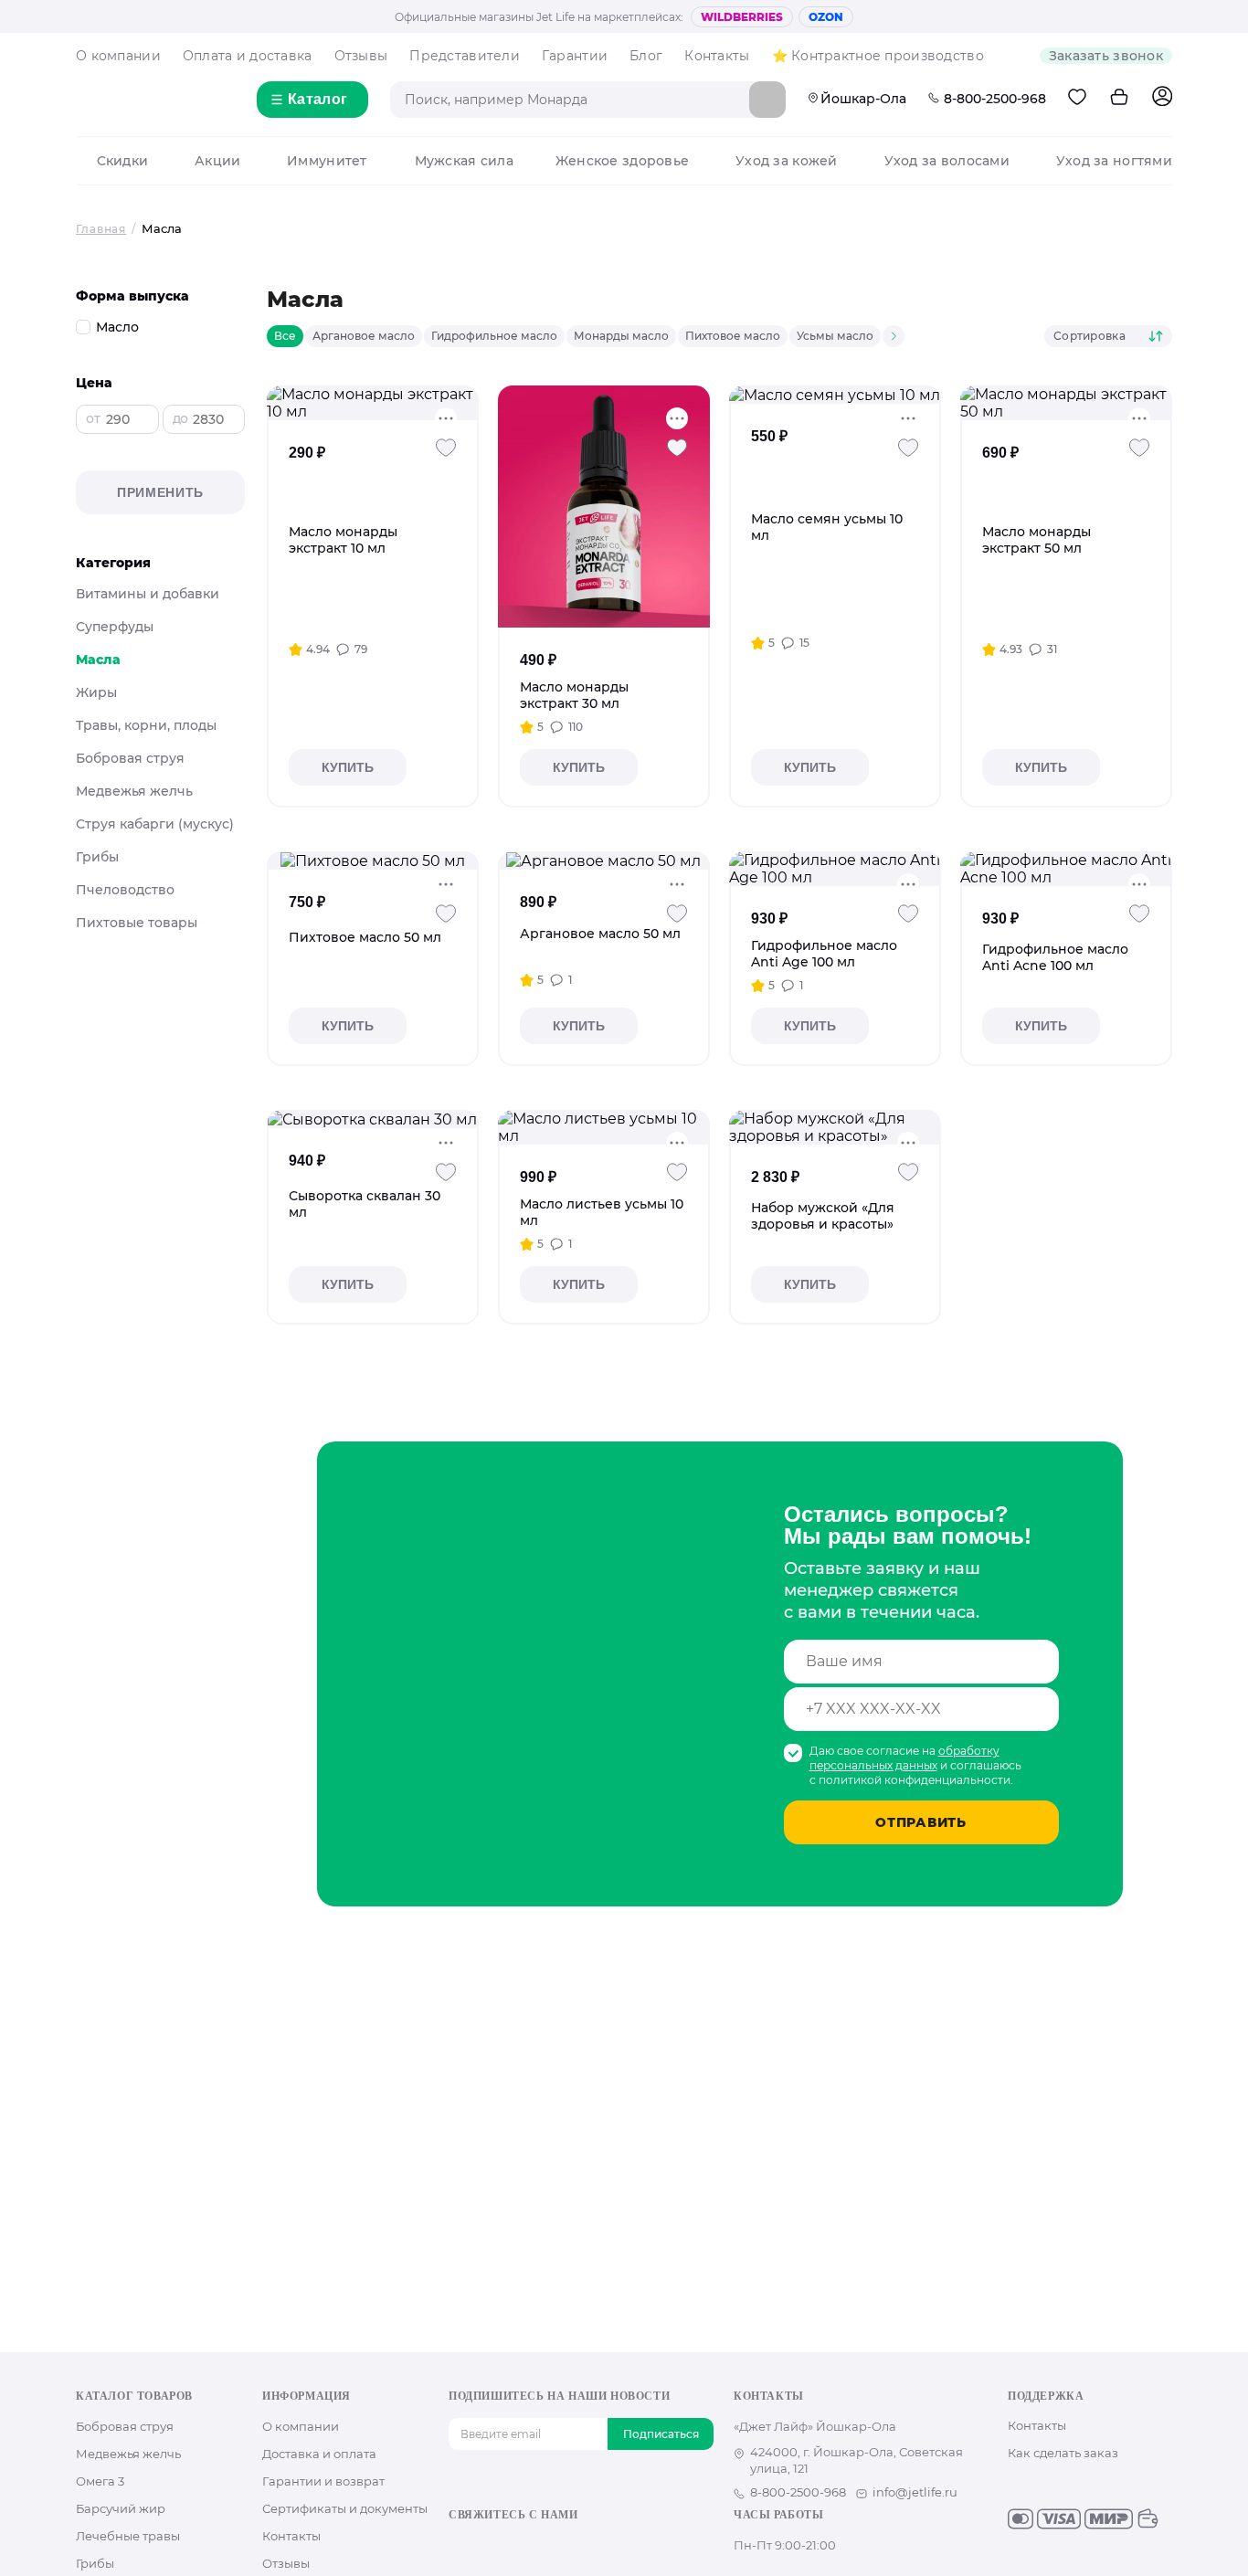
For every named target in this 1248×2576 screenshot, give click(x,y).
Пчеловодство (125, 890)
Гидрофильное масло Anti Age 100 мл (824, 954)
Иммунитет (327, 161)
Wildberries (742, 17)
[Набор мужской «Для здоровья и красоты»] (835, 1127)
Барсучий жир (121, 2508)
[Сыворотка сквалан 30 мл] (372, 1119)
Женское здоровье (622, 161)
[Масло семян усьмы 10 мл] (835, 395)
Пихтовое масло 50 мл (365, 937)
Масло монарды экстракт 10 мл (343, 540)
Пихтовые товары (137, 923)
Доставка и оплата (319, 2454)
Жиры (96, 692)
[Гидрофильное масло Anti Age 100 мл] (835, 869)
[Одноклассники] (487, 2546)
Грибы (97, 857)
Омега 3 (100, 2481)
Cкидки (122, 161)
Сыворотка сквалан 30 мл (365, 1204)
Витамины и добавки (148, 594)
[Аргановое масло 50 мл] (603, 860)
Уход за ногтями (1114, 161)
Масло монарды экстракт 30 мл (574, 695)
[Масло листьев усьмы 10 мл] (604, 1127)
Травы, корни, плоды (146, 725)
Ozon (826, 17)
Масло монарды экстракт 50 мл (1036, 540)
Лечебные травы (128, 2536)
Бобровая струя (130, 758)
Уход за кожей (787, 161)
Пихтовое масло (733, 336)
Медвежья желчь (134, 791)
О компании (118, 56)
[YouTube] (517, 2546)
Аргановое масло (364, 336)
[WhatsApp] (575, 2546)
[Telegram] (546, 2546)
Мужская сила (464, 161)
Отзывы (361, 56)
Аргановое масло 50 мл (600, 934)
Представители (465, 56)
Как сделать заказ (1063, 2453)
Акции (217, 161)
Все (285, 336)
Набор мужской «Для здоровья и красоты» (823, 1216)
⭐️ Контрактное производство (878, 56)
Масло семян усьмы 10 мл (827, 527)
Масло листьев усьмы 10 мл (602, 1212)
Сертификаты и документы (345, 2508)
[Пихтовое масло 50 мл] (373, 860)
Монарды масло (621, 336)
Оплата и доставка (248, 56)
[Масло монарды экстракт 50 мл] (1066, 403)
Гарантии (575, 56)
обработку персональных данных (904, 1758)
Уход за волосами (947, 161)
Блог (646, 56)
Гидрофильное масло (494, 336)
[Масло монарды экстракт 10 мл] (373, 403)
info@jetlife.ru (915, 2492)
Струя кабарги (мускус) (155, 824)
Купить (348, 767)
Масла (98, 660)
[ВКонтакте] (458, 2546)
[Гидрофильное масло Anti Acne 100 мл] (1066, 869)
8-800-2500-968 (995, 99)
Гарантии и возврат (323, 2481)
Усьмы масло (835, 336)
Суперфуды (115, 627)
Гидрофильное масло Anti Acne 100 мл (1055, 957)
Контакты (717, 56)
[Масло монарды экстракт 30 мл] (603, 507)
